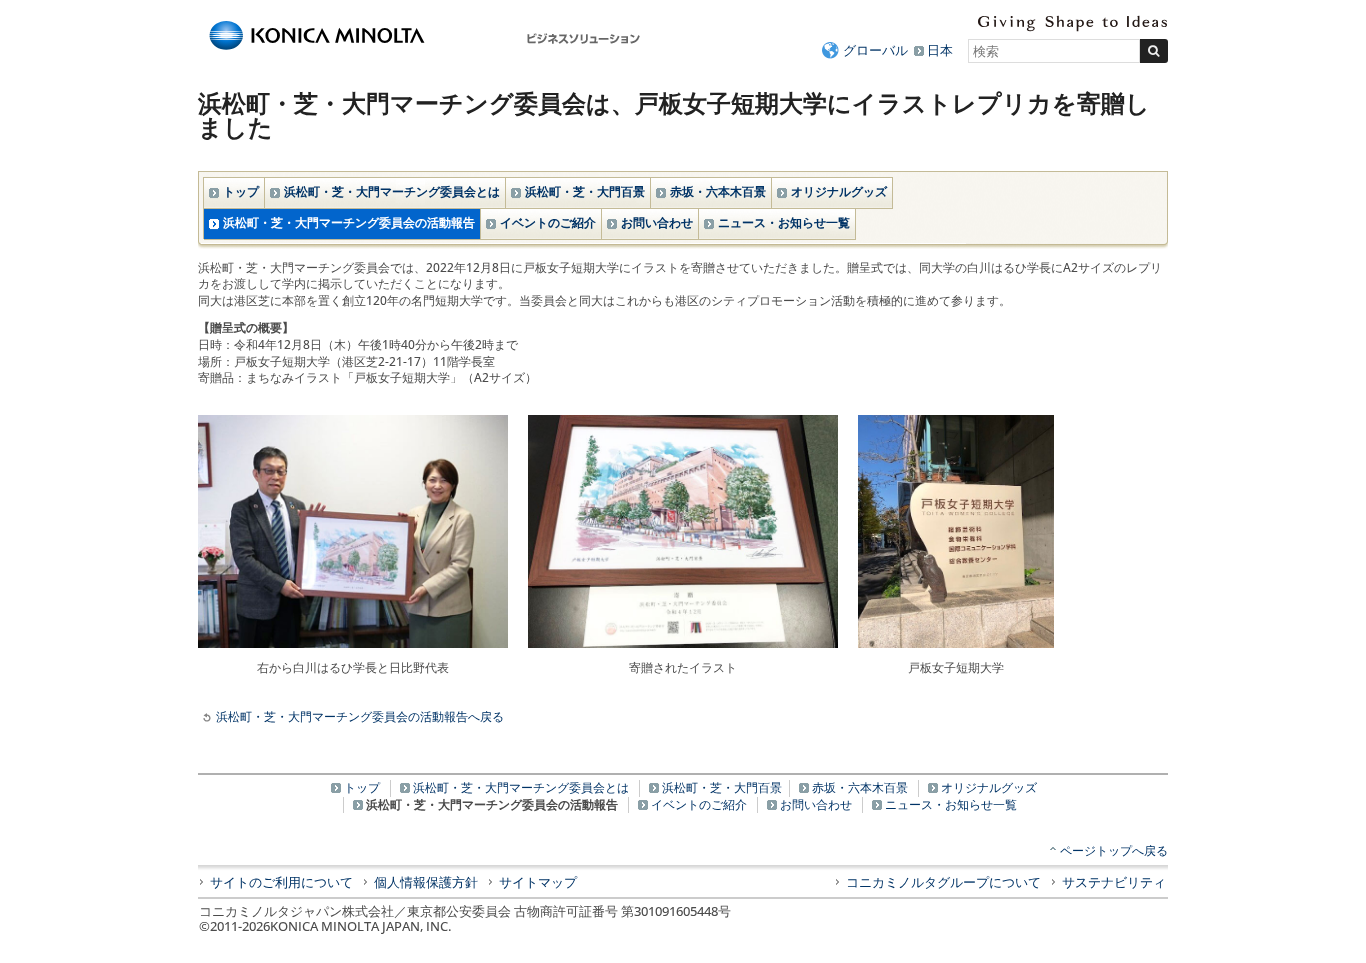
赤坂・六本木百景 (718, 191)
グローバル (875, 50)
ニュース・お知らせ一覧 (784, 222)
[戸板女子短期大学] (956, 419)
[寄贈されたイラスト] (683, 419)
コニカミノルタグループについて (943, 882)
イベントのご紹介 (548, 222)
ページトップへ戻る (1114, 850)
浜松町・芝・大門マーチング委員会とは (392, 191)
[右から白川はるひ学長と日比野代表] (353, 419)
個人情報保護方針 (426, 882)
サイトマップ (538, 882)
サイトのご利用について (281, 882)
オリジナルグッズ (839, 191)
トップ (241, 191)
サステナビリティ (1114, 882)
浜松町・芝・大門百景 (585, 191)
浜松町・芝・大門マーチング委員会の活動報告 (349, 222)
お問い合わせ (657, 222)
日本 (940, 50)
